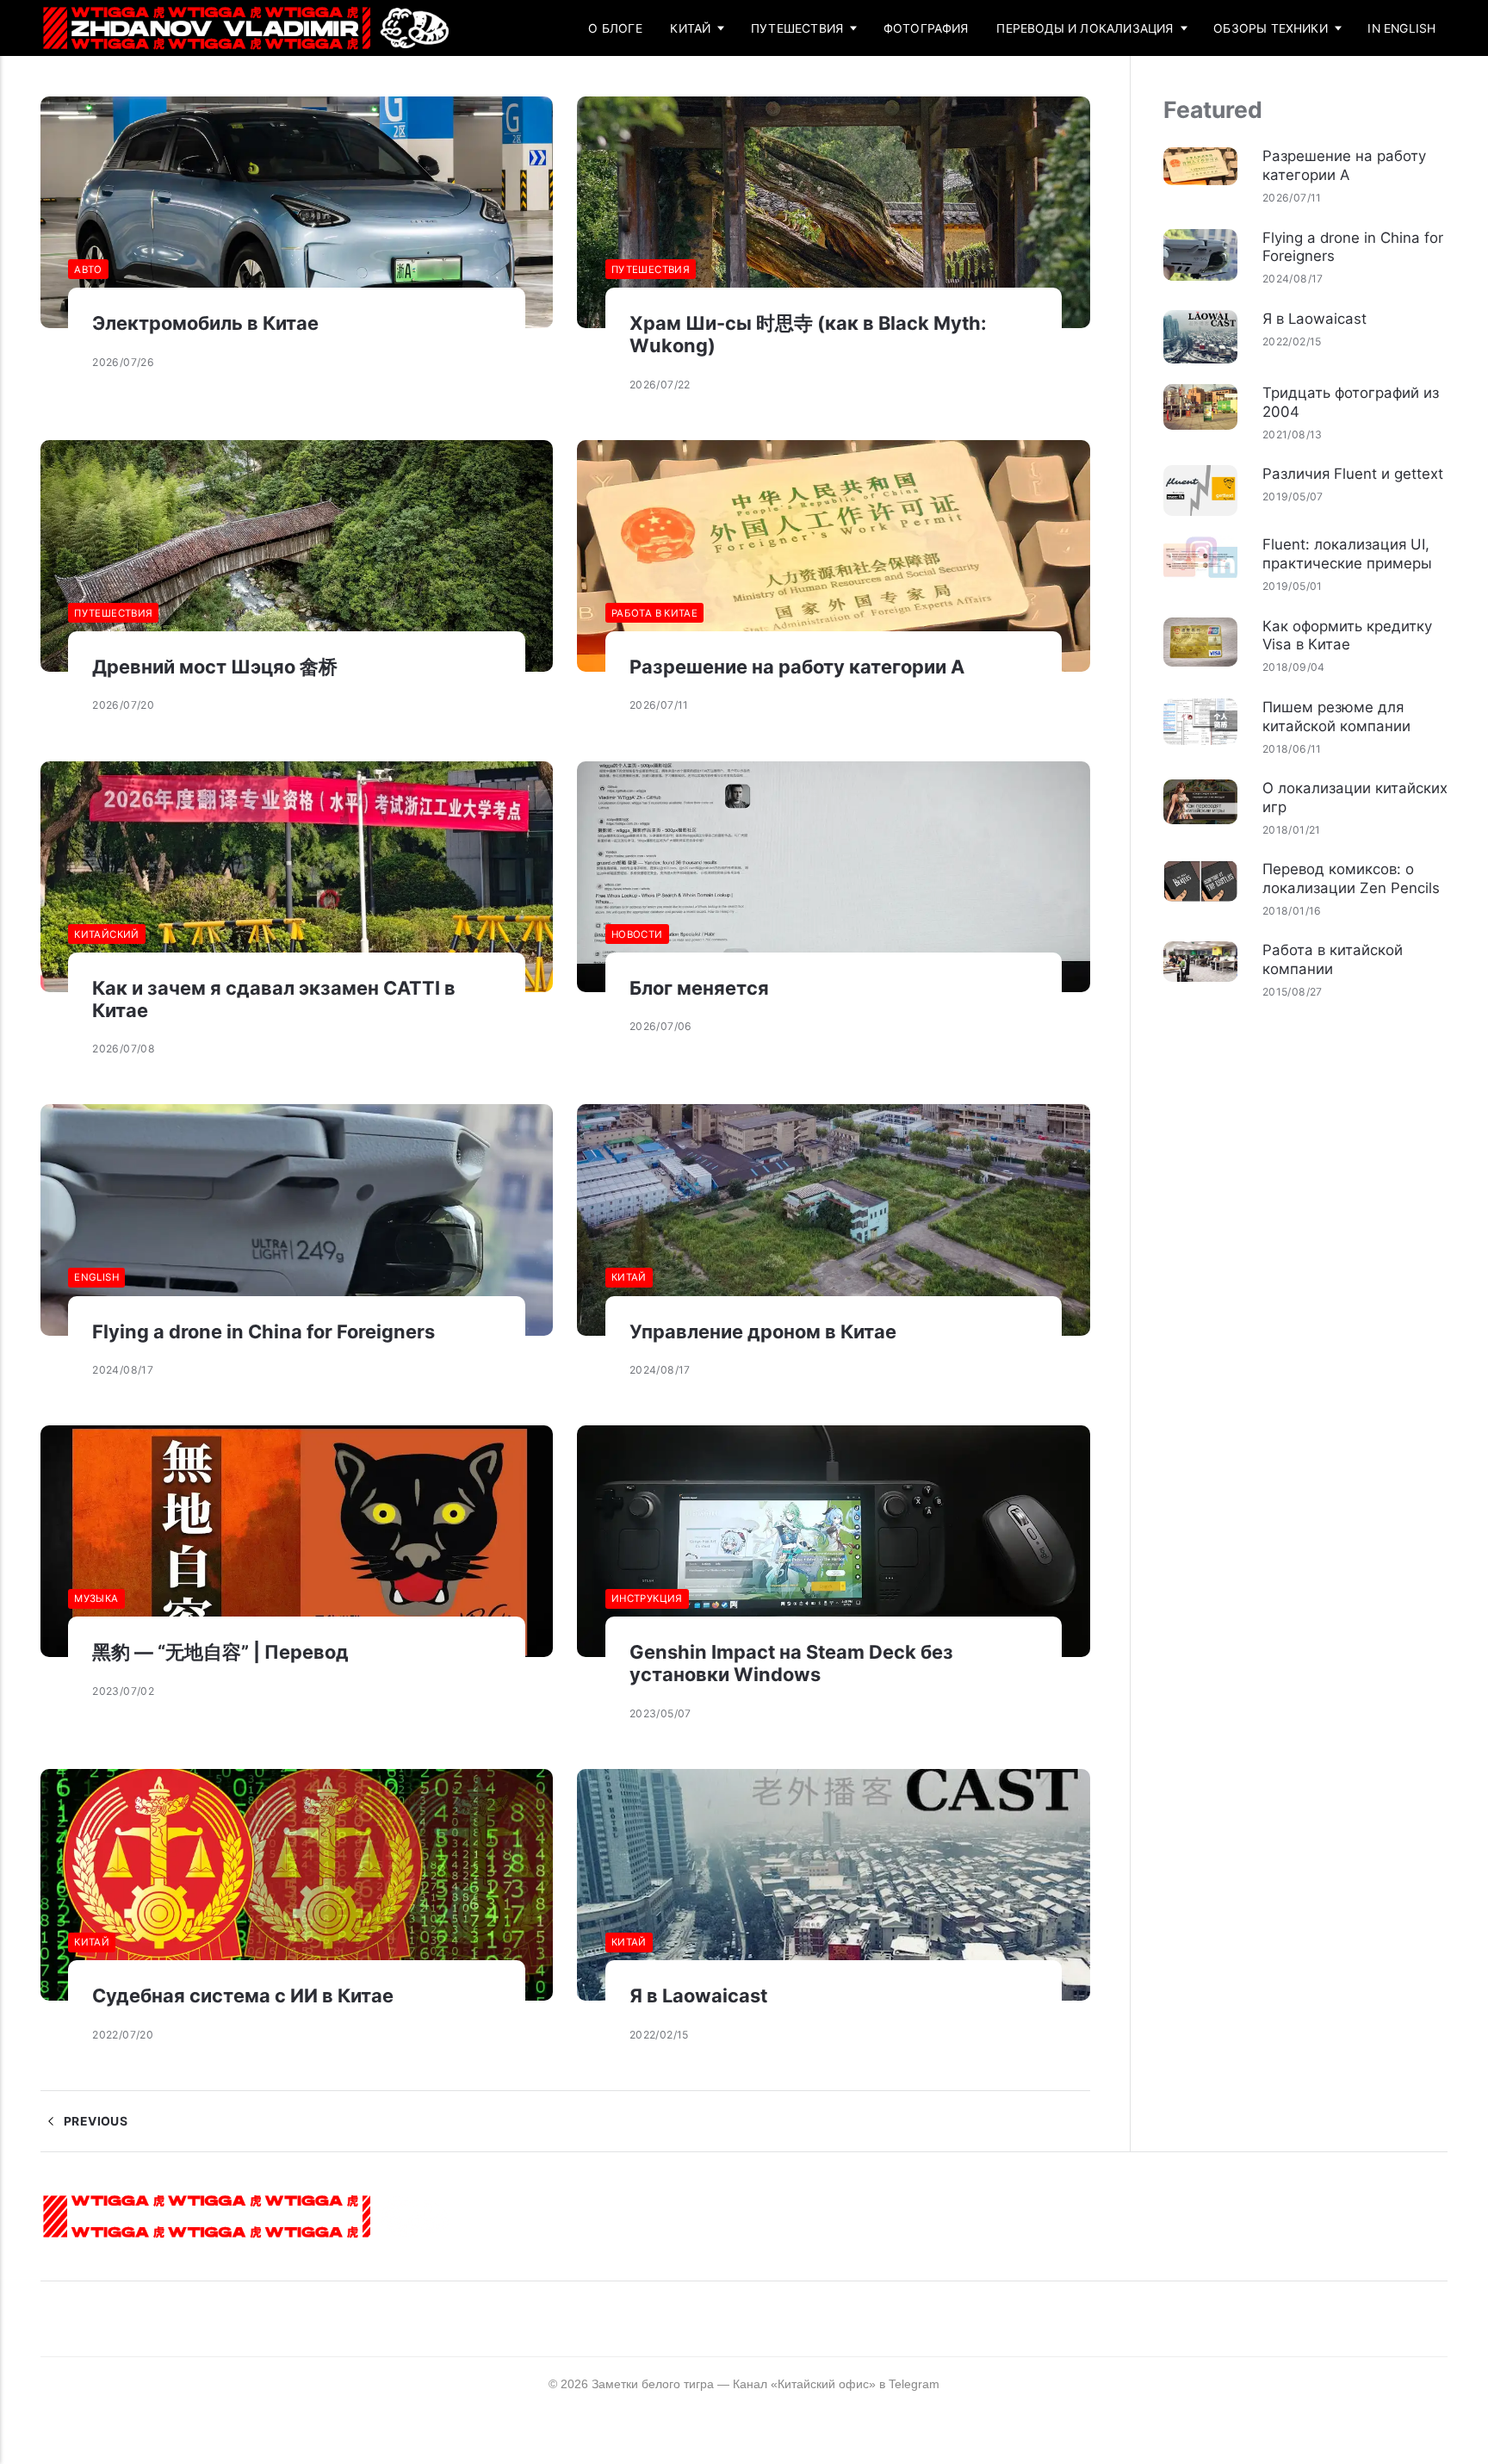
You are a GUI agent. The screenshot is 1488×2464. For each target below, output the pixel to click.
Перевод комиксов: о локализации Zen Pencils (1351, 878)
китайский (106, 934)
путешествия (651, 270)
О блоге (615, 28)
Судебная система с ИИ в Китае (243, 1995)
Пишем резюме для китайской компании (1336, 717)
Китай (690, 28)
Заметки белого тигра (653, 2384)
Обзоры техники (1271, 28)
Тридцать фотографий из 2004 (1351, 402)
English (96, 1277)
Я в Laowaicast (698, 1995)
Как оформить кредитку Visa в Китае (1347, 636)
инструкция (647, 1598)
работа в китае (654, 613)
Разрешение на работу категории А (797, 667)
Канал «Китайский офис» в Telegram (836, 2384)
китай (629, 1277)
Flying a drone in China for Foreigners (263, 1331)
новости (637, 934)
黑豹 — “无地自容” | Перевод (220, 1652)
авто (88, 270)
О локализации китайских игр (1355, 798)
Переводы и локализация (1085, 28)
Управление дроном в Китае (763, 1331)
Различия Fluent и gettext (1353, 474)
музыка (96, 1598)
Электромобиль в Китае (205, 323)
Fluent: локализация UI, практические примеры (1347, 554)
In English (1401, 28)
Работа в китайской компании (1333, 959)
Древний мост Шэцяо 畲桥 (215, 667)
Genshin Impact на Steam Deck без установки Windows (791, 1663)
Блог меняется (699, 988)
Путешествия (797, 28)
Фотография (926, 28)
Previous (94, 2121)
